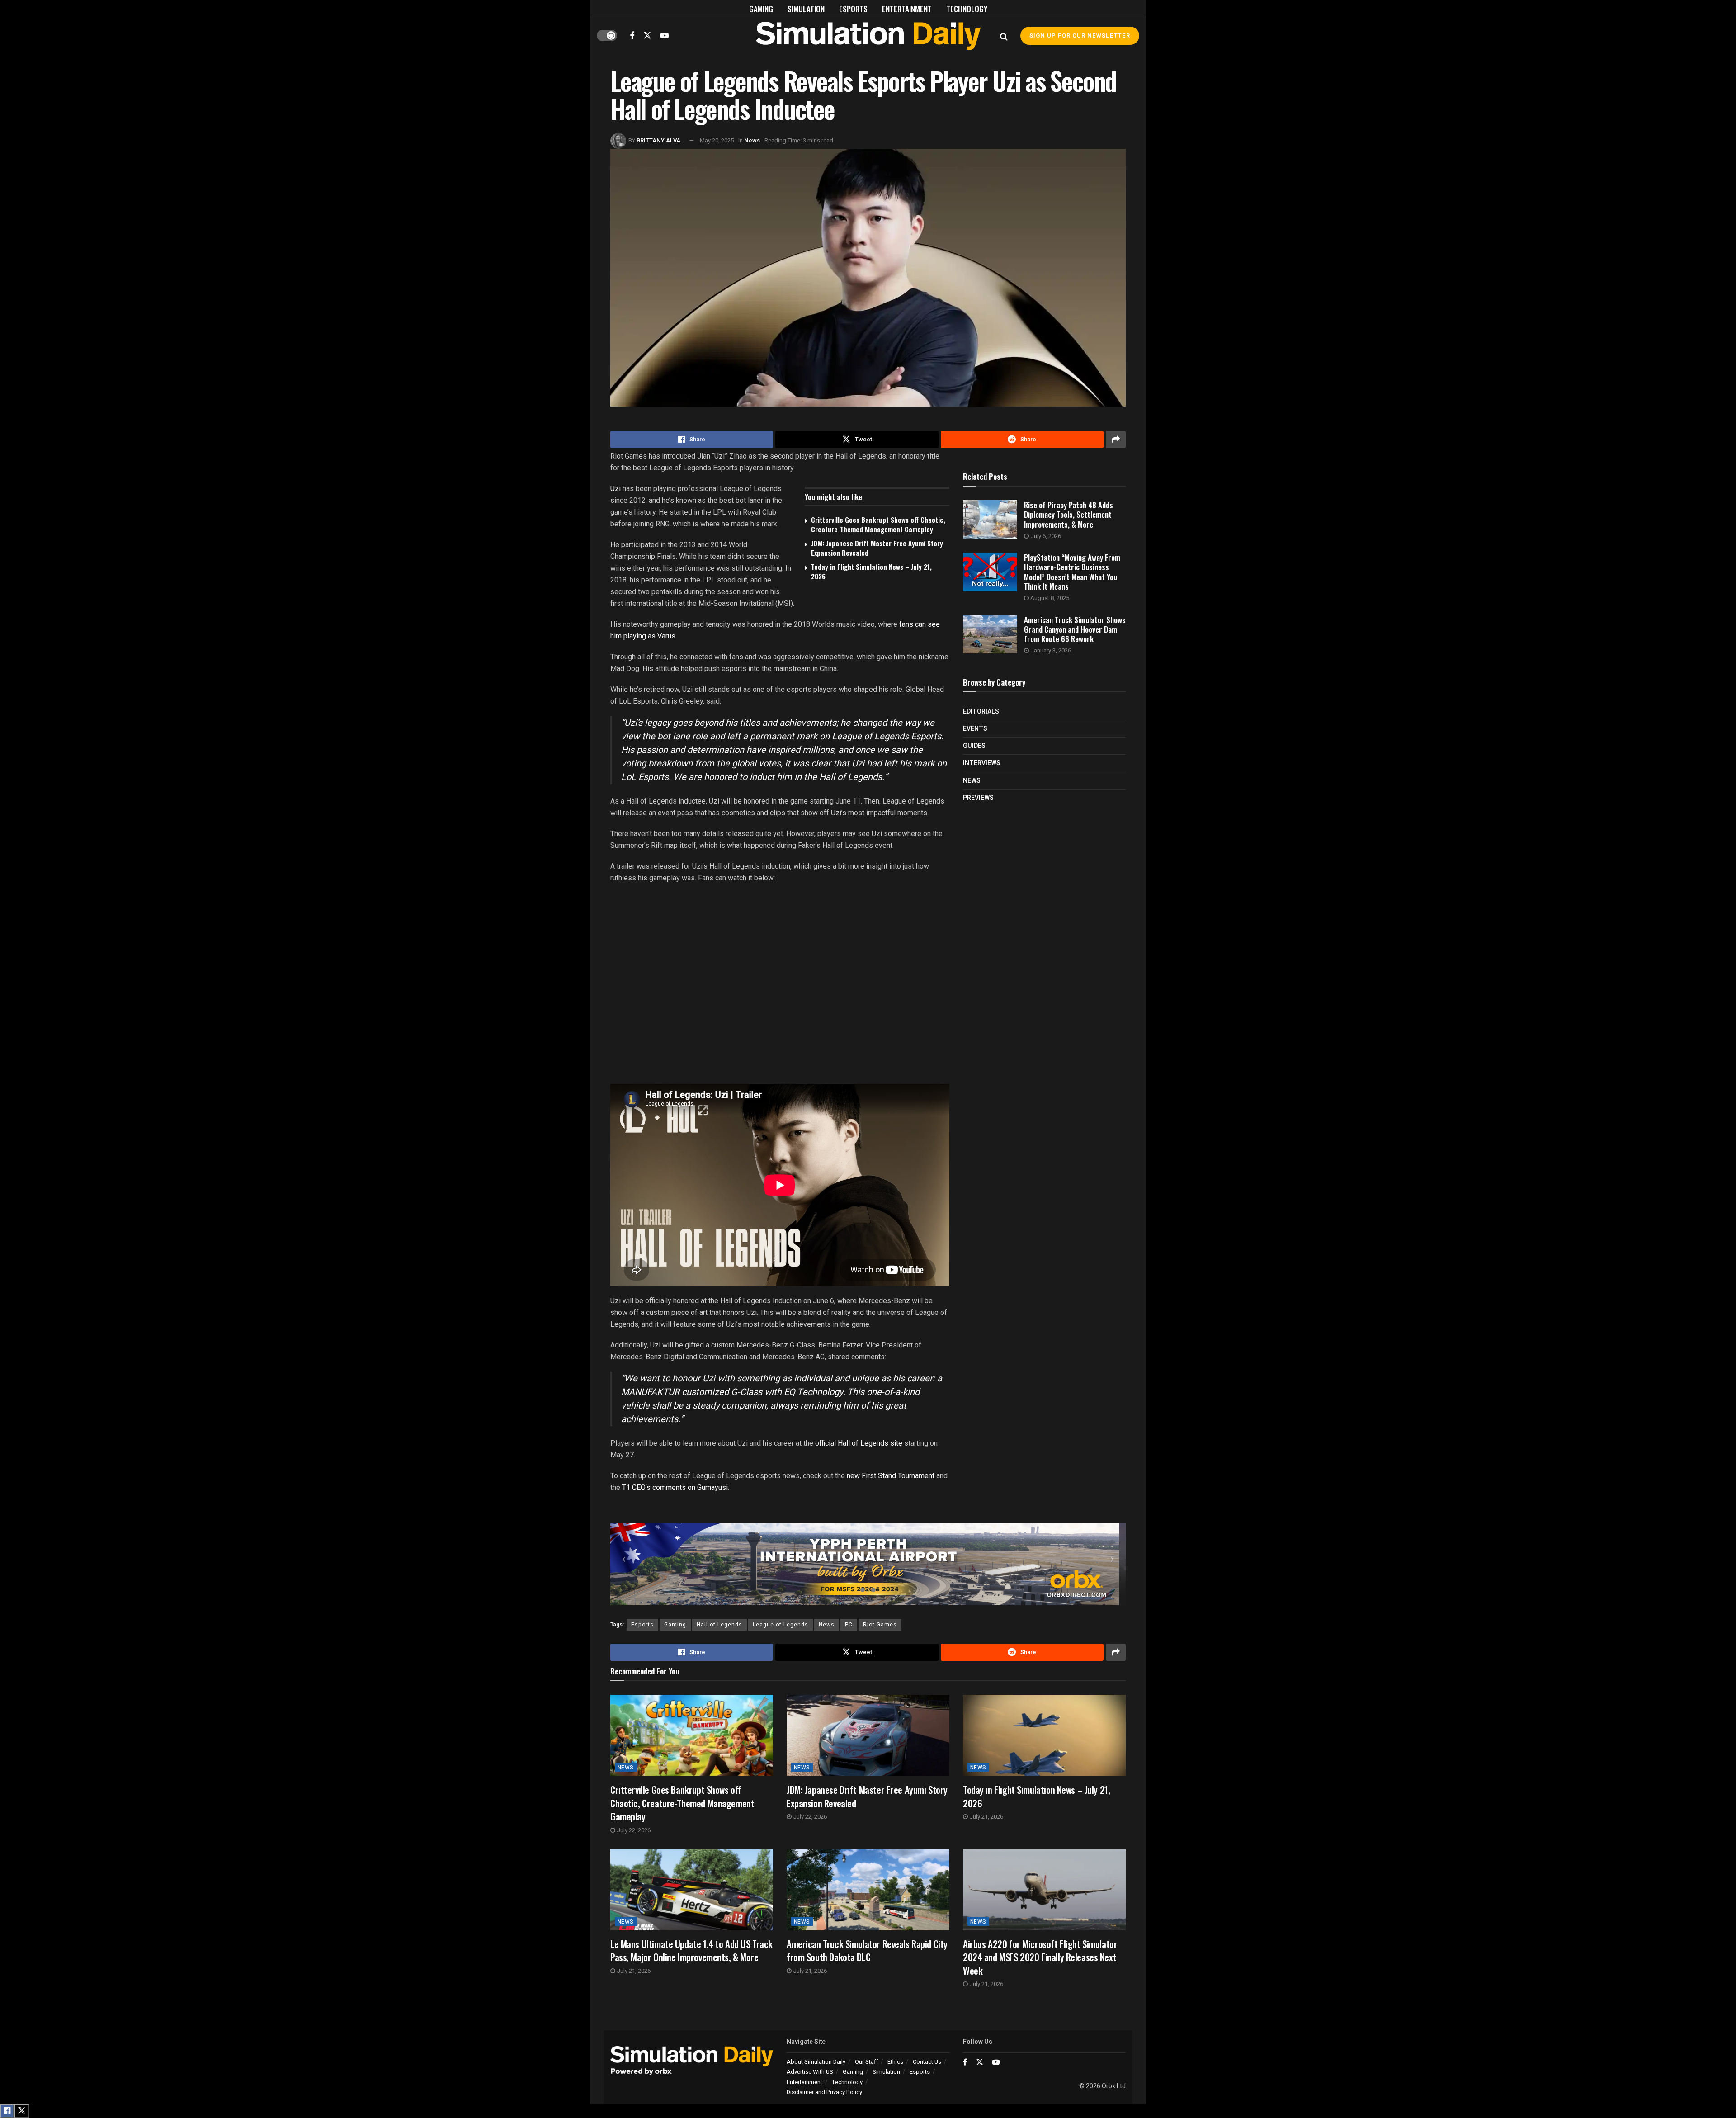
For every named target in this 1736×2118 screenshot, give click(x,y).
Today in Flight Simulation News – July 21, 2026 (871, 571)
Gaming (761, 9)
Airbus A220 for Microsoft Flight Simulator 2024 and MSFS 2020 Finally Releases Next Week (1040, 1957)
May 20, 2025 (717, 140)
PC (849, 1625)
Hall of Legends (719, 1625)
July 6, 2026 (1045, 536)
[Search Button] (1004, 36)
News (752, 140)
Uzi (616, 489)
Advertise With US (810, 2072)
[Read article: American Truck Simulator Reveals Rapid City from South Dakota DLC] (868, 1890)
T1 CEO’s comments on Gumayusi (675, 1487)
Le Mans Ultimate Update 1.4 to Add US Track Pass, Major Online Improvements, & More (691, 1950)
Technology (967, 9)
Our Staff (866, 2062)
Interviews (982, 763)
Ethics (895, 2062)
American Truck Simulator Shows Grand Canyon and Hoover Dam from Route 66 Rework (1075, 629)
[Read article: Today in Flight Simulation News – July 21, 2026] (1044, 1735)
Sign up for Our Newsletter (1080, 35)
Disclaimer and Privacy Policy (824, 2092)
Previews (978, 798)
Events (975, 729)
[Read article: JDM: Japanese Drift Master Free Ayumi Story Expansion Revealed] (868, 1735)
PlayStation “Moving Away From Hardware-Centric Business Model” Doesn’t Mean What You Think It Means (1072, 572)
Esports (853, 9)
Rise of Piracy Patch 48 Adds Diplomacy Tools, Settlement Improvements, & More (1068, 515)
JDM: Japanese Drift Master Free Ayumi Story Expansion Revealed (877, 548)
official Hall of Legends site (859, 1443)
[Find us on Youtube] (665, 36)
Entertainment (907, 9)
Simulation (806, 9)
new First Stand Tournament (891, 1476)
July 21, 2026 (986, 1817)
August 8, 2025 (1049, 598)
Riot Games (880, 1625)
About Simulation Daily (816, 2062)
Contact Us (927, 2062)
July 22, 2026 (633, 1830)
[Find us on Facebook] (632, 36)
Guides (974, 746)
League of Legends (781, 1625)
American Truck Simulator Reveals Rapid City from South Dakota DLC (867, 1950)
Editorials (981, 712)
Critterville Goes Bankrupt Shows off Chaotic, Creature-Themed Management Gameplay (878, 524)
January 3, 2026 (1050, 650)
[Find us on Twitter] (647, 35)
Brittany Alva (658, 140)
